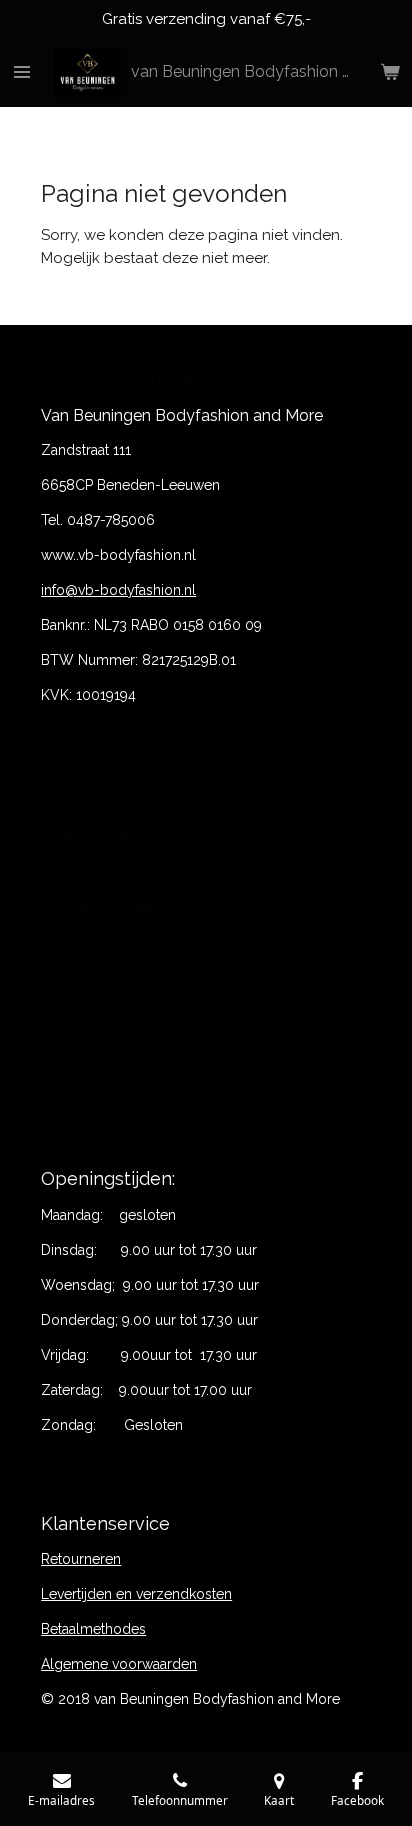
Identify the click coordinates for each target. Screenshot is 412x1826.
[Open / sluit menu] (22, 73)
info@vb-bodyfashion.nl (118, 590)
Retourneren (81, 1559)
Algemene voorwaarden (119, 1664)
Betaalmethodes (93, 1629)
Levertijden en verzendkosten (136, 1594)
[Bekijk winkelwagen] (390, 73)
